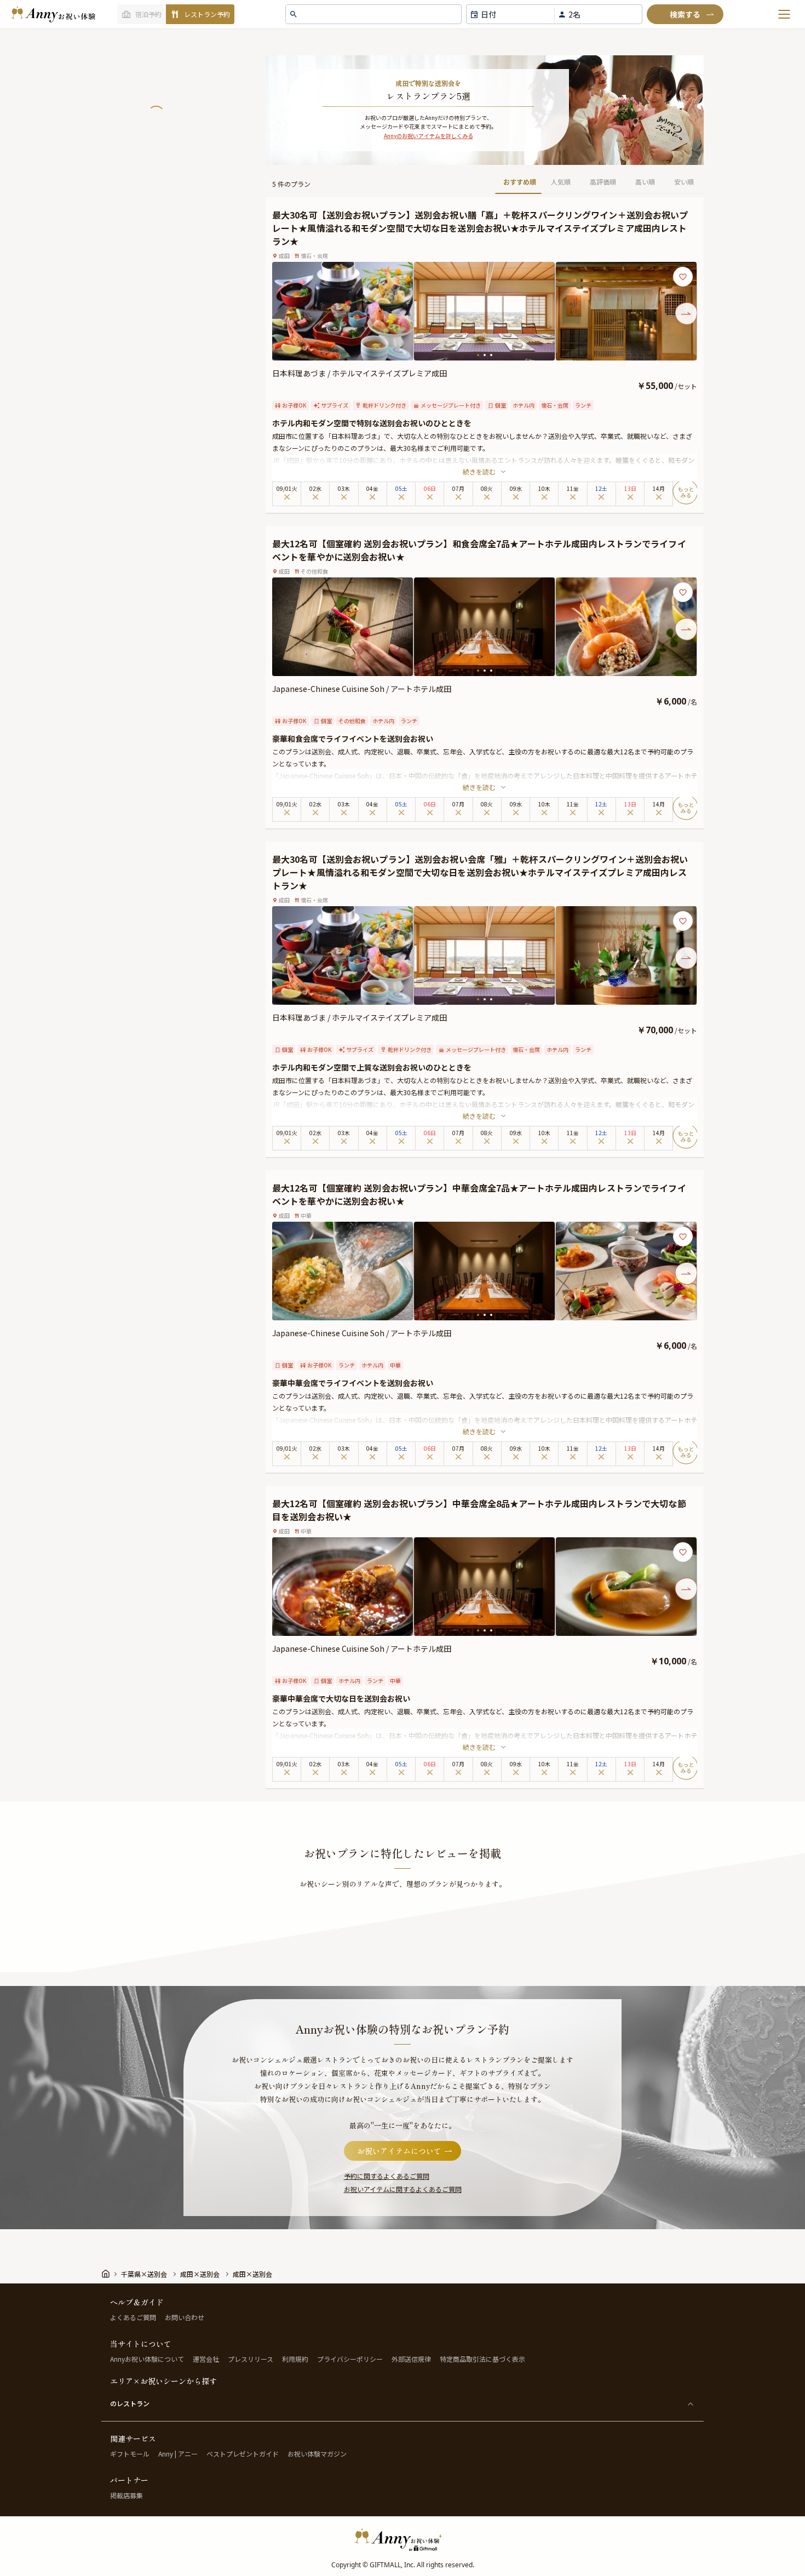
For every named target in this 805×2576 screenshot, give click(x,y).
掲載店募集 (127, 2495)
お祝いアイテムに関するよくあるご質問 (403, 2189)
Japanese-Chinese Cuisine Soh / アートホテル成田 (362, 689)
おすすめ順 (520, 182)
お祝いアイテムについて (399, 2151)
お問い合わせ (185, 2317)
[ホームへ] (53, 14)
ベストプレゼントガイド (243, 2454)
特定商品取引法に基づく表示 (482, 2359)
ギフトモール (130, 2454)
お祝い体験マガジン (317, 2454)
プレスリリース (251, 2359)
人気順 (561, 182)
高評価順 (603, 182)
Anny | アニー (178, 2454)
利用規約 (295, 2359)
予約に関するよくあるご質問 (387, 2176)
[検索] (685, 14)
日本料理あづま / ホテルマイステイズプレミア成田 (360, 373)
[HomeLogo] (403, 2539)
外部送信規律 (411, 2359)
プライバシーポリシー (350, 2359)
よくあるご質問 (133, 2317)
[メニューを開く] (784, 14)
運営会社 (206, 2359)
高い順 (645, 182)
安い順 (684, 182)
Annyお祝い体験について (147, 2359)
